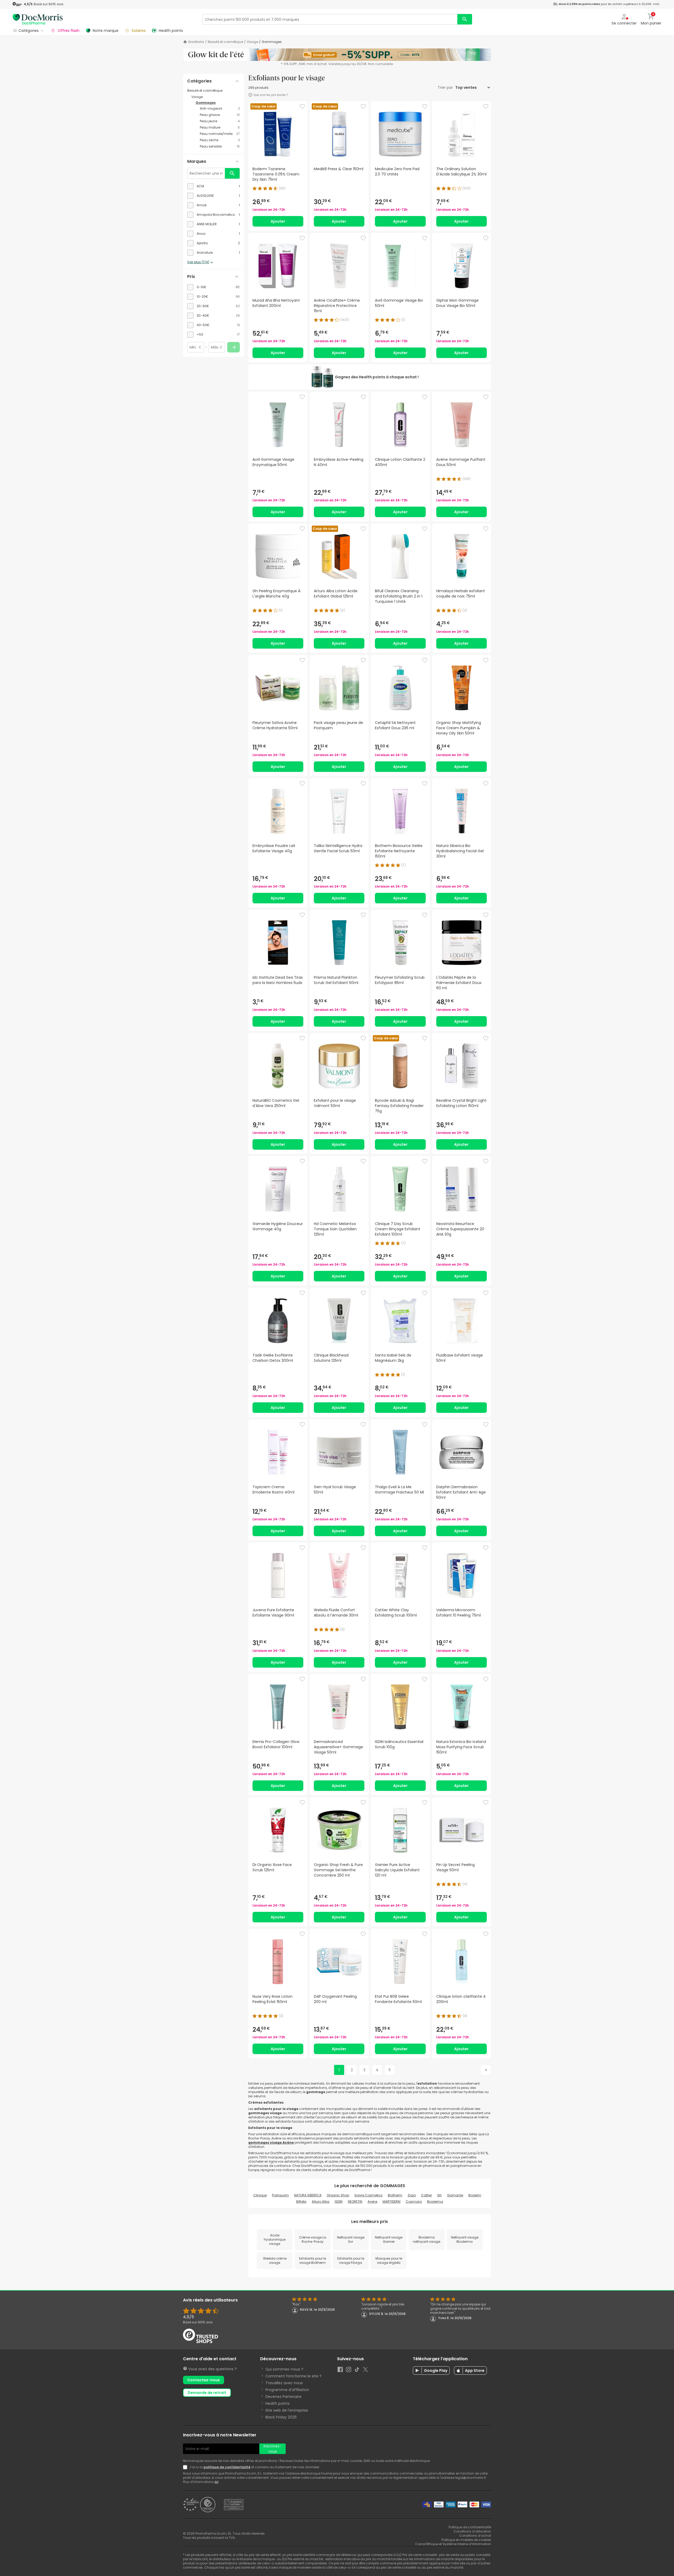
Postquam (280, 2195)
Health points (277, 2403)
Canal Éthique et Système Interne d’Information (453, 2544)
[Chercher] (465, 19)
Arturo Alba (321, 2202)
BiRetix (301, 2202)
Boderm (475, 2195)
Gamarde (455, 2195)
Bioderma (435, 2202)
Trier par (446, 87)
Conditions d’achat (475, 2536)
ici (216, 2482)
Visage (252, 42)
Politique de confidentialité (470, 2527)
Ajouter (278, 221)
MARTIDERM (391, 2202)
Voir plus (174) (198, 262)
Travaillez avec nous (284, 2383)
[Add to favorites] (302, 106)
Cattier (426, 2195)
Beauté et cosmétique (225, 42)
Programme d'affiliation (287, 2390)
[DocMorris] (38, 19)
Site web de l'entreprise (287, 2410)
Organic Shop (338, 2195)
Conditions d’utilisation (472, 2531)
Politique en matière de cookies (466, 2540)
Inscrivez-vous (272, 2449)
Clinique (260, 2195)
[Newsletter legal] (186, 2467)
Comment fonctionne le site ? (293, 2376)
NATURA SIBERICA (308, 2195)
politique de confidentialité (227, 2467)
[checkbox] (214, 186)
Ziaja (412, 2195)
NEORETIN (355, 2202)
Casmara (414, 2202)
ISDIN (339, 2202)
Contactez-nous (204, 2380)
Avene (372, 2202)
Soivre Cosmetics (368, 2195)
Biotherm (395, 2195)
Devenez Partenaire (283, 2397)
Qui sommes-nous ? (284, 2369)
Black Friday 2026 (281, 2417)
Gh (439, 2195)
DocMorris (196, 42)
